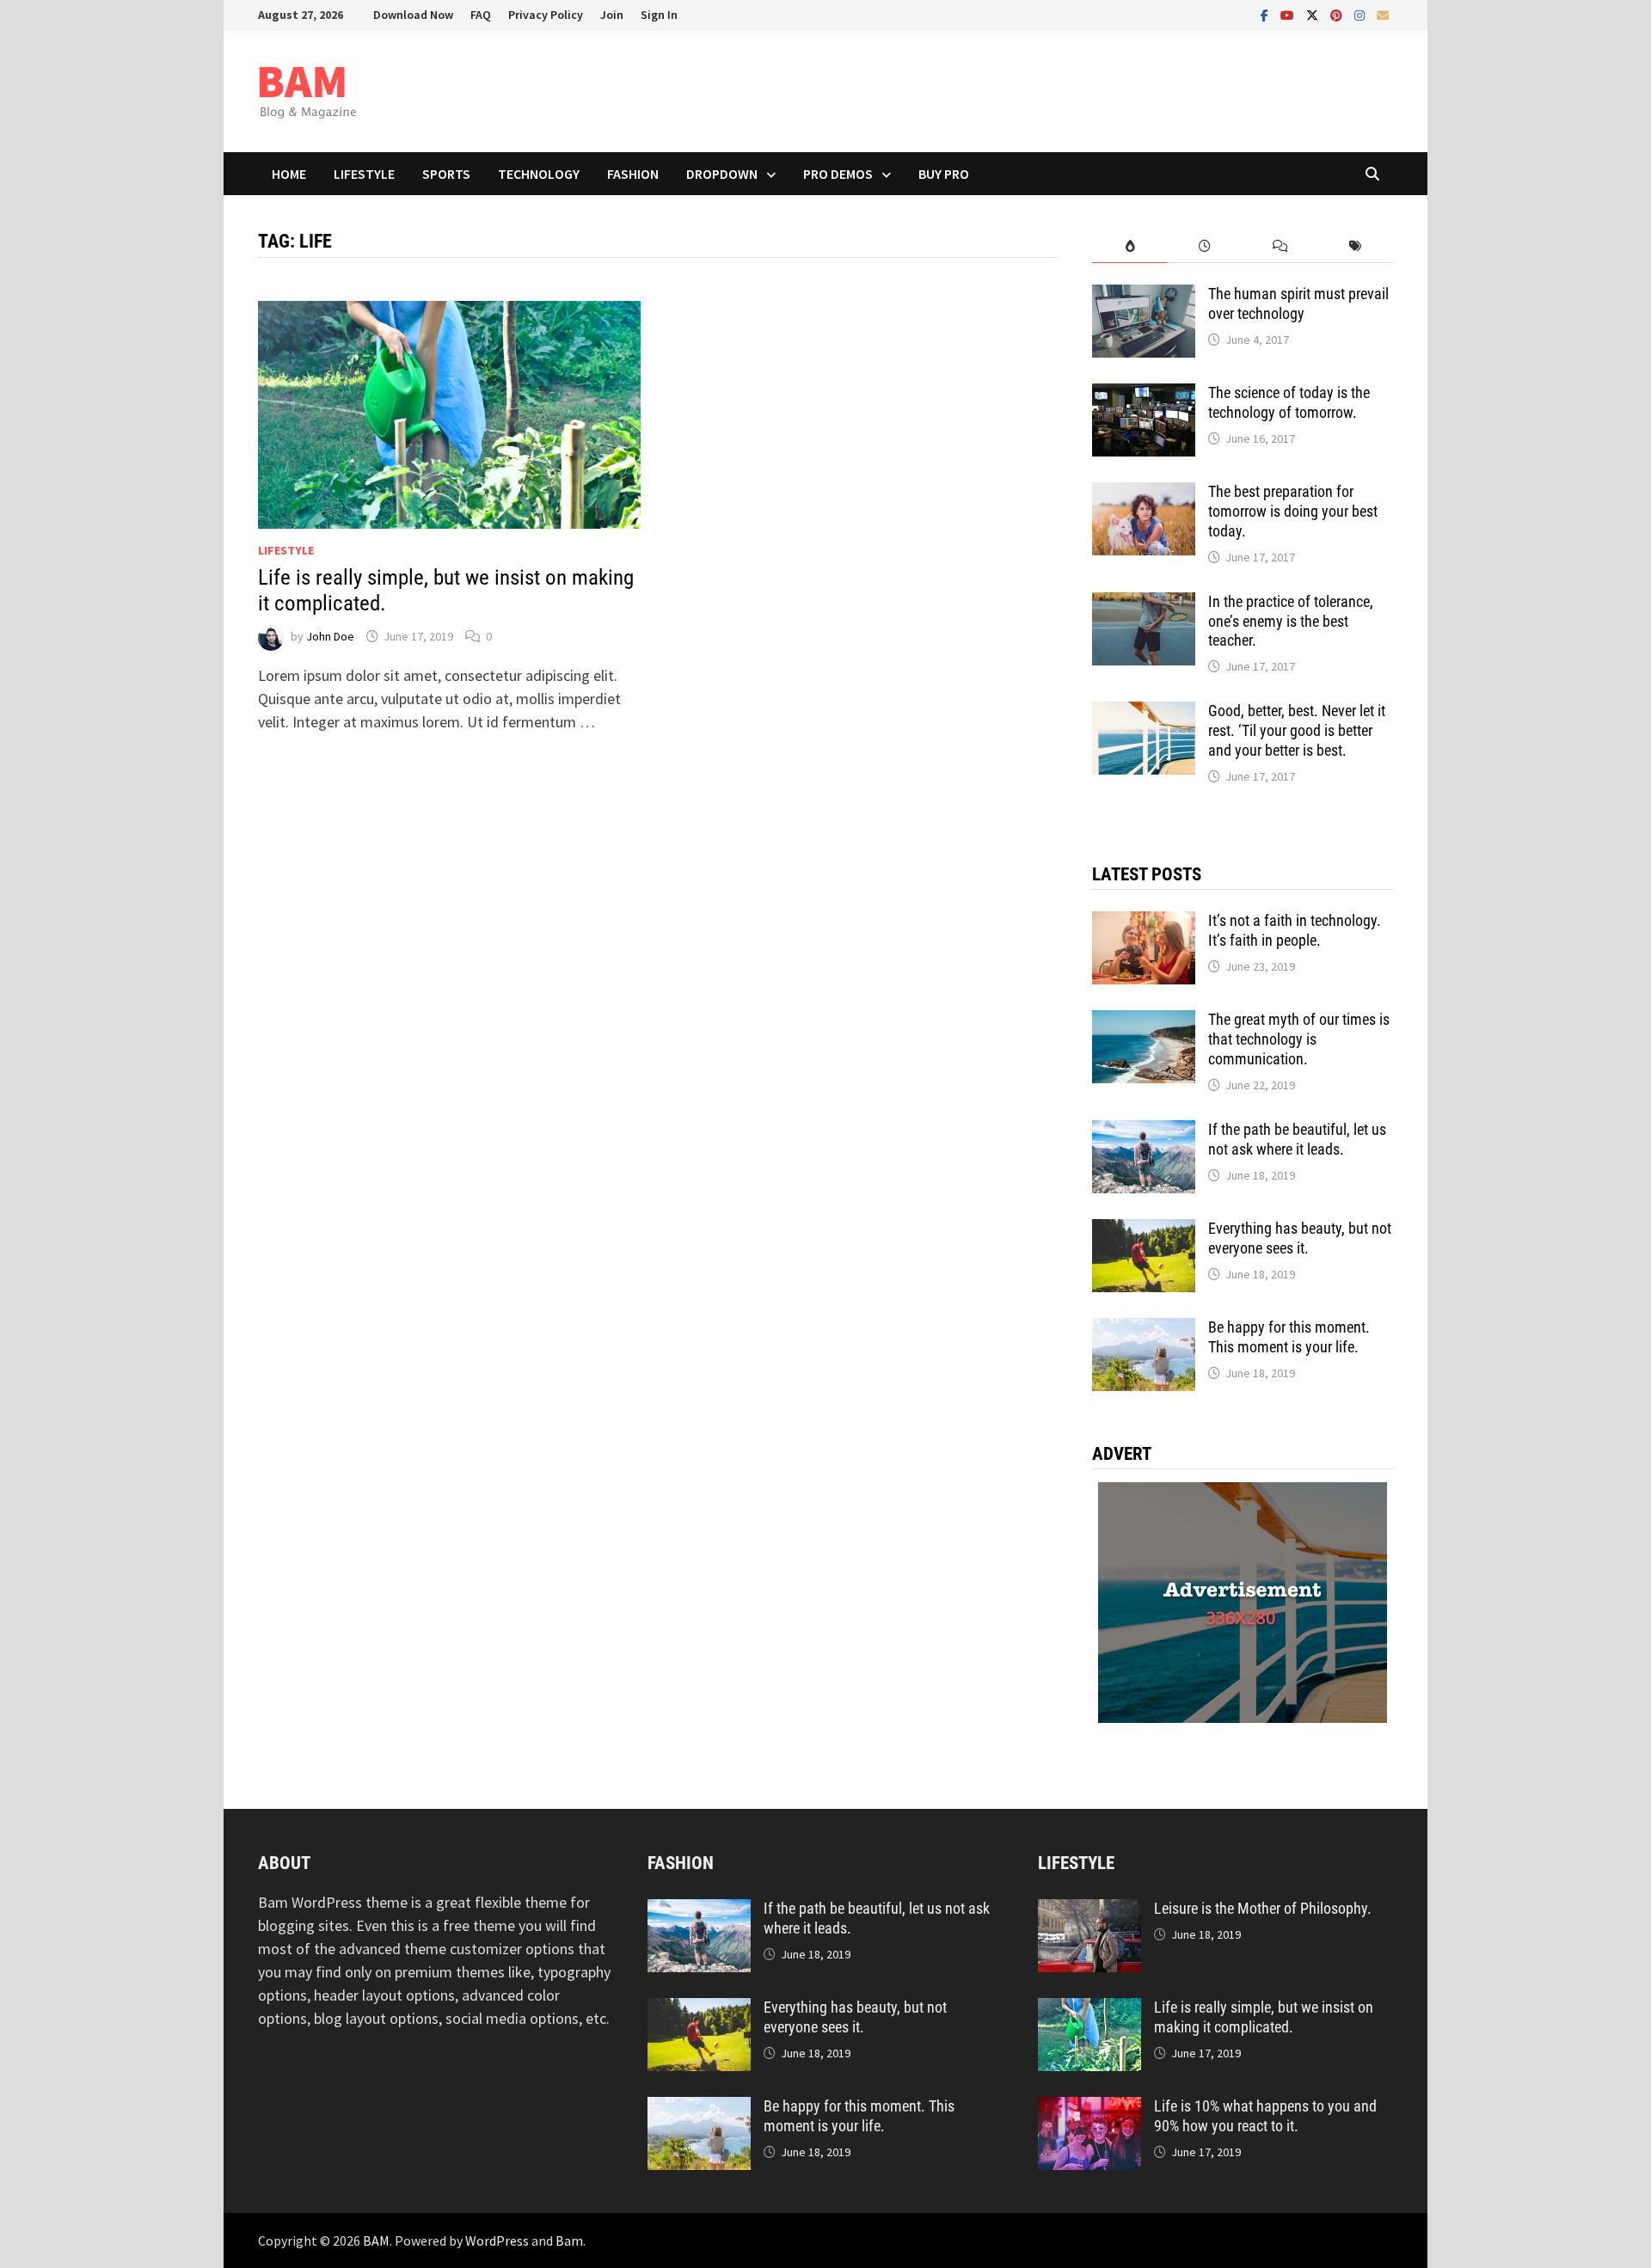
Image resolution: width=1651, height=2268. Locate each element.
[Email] (1383, 14)
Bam (569, 2240)
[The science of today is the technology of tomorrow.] (1144, 395)
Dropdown (722, 174)
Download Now (413, 15)
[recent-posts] (1205, 246)
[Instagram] (1361, 14)
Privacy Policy (546, 15)
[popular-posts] (1129, 246)
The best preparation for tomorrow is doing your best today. (1293, 511)
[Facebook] (1266, 14)
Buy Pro (944, 174)
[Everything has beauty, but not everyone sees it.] (1144, 1231)
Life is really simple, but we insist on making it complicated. (1264, 2017)
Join (612, 15)
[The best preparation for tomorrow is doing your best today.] (1144, 494)
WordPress (497, 2240)
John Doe (330, 636)
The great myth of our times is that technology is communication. (1299, 1039)
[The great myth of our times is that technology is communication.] (1144, 1022)
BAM (376, 2240)
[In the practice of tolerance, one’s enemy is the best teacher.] (1144, 604)
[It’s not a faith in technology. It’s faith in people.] (1144, 923)
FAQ (481, 15)
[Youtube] (1289, 14)
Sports (446, 174)
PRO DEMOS (838, 174)
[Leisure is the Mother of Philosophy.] (1089, 1911)
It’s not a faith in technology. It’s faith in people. (1295, 930)
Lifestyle (364, 174)
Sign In (659, 15)
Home (289, 174)
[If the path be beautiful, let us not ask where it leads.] (1144, 1132)
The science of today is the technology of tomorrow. (1289, 402)
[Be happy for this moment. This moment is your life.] (1144, 1330)
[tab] (1129, 246)
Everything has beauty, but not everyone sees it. (1300, 1238)
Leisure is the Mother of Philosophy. (1263, 1908)
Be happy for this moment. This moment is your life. (1289, 1337)
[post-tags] (1356, 246)
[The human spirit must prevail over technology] (1144, 296)
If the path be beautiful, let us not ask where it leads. (1297, 1139)
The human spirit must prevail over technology (1298, 303)
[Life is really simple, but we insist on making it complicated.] (1089, 2010)
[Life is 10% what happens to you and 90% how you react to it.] (1089, 2109)
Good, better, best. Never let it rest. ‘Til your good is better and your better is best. (1297, 730)
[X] (1314, 14)
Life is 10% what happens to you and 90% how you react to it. (1265, 2116)
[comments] (1280, 246)
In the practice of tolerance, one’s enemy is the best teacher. (1291, 621)
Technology (539, 174)
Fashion (633, 174)
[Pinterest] (1338, 14)
